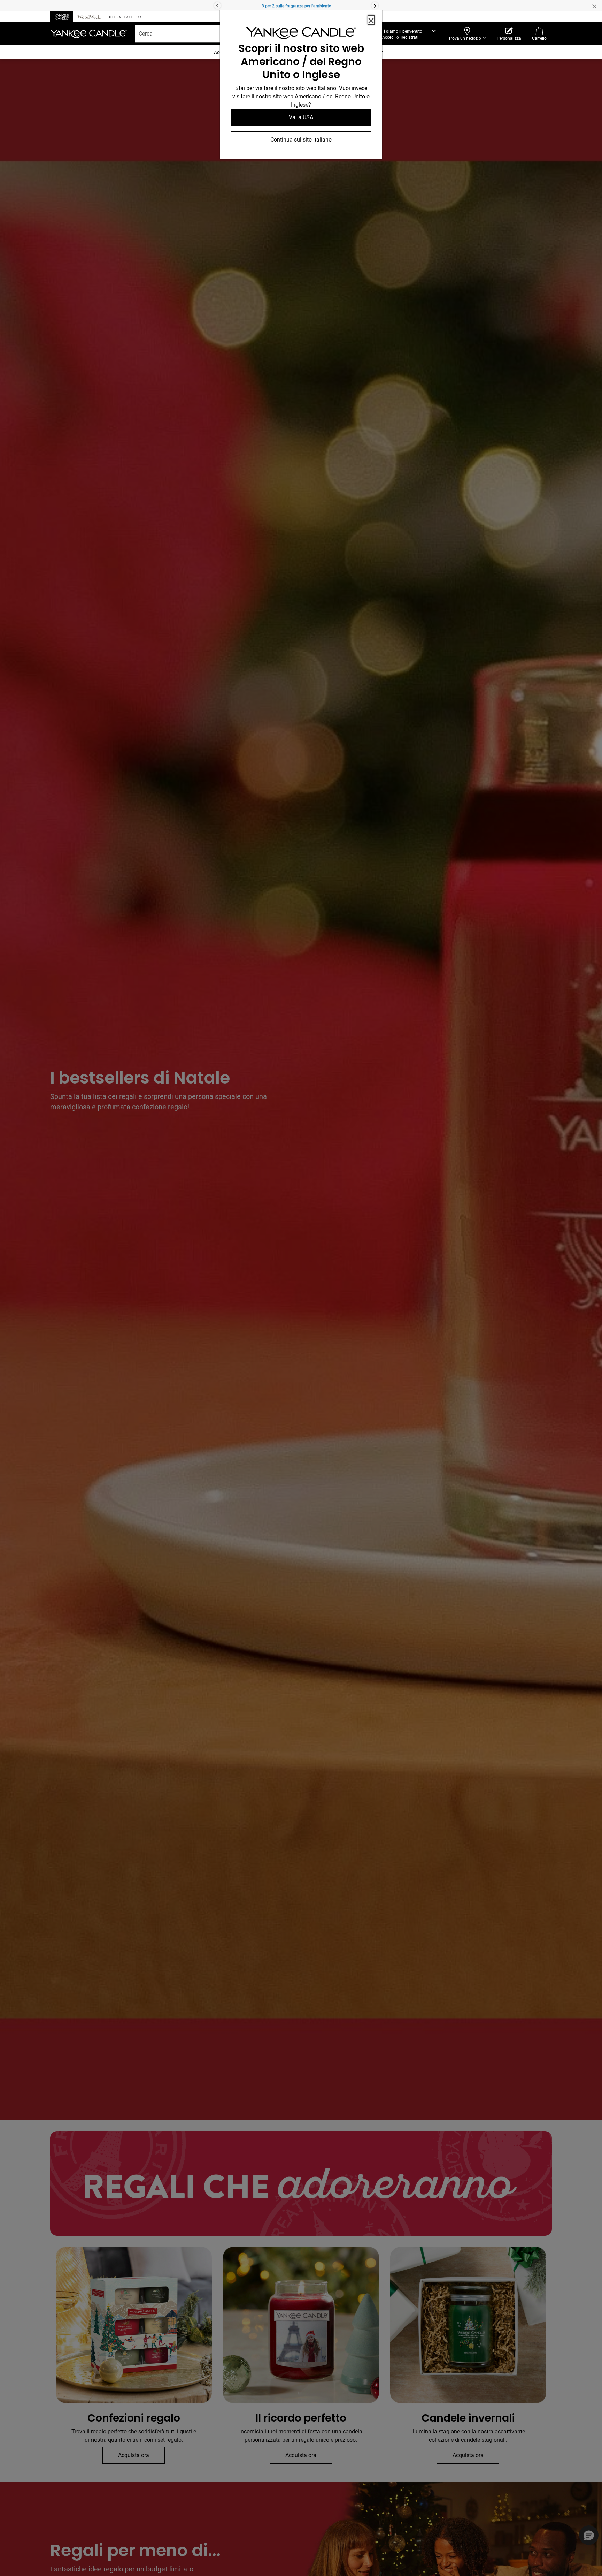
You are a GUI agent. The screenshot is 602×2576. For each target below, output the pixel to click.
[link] (301, 34)
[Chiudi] (371, 20)
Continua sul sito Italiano (301, 140)
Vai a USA (301, 117)
